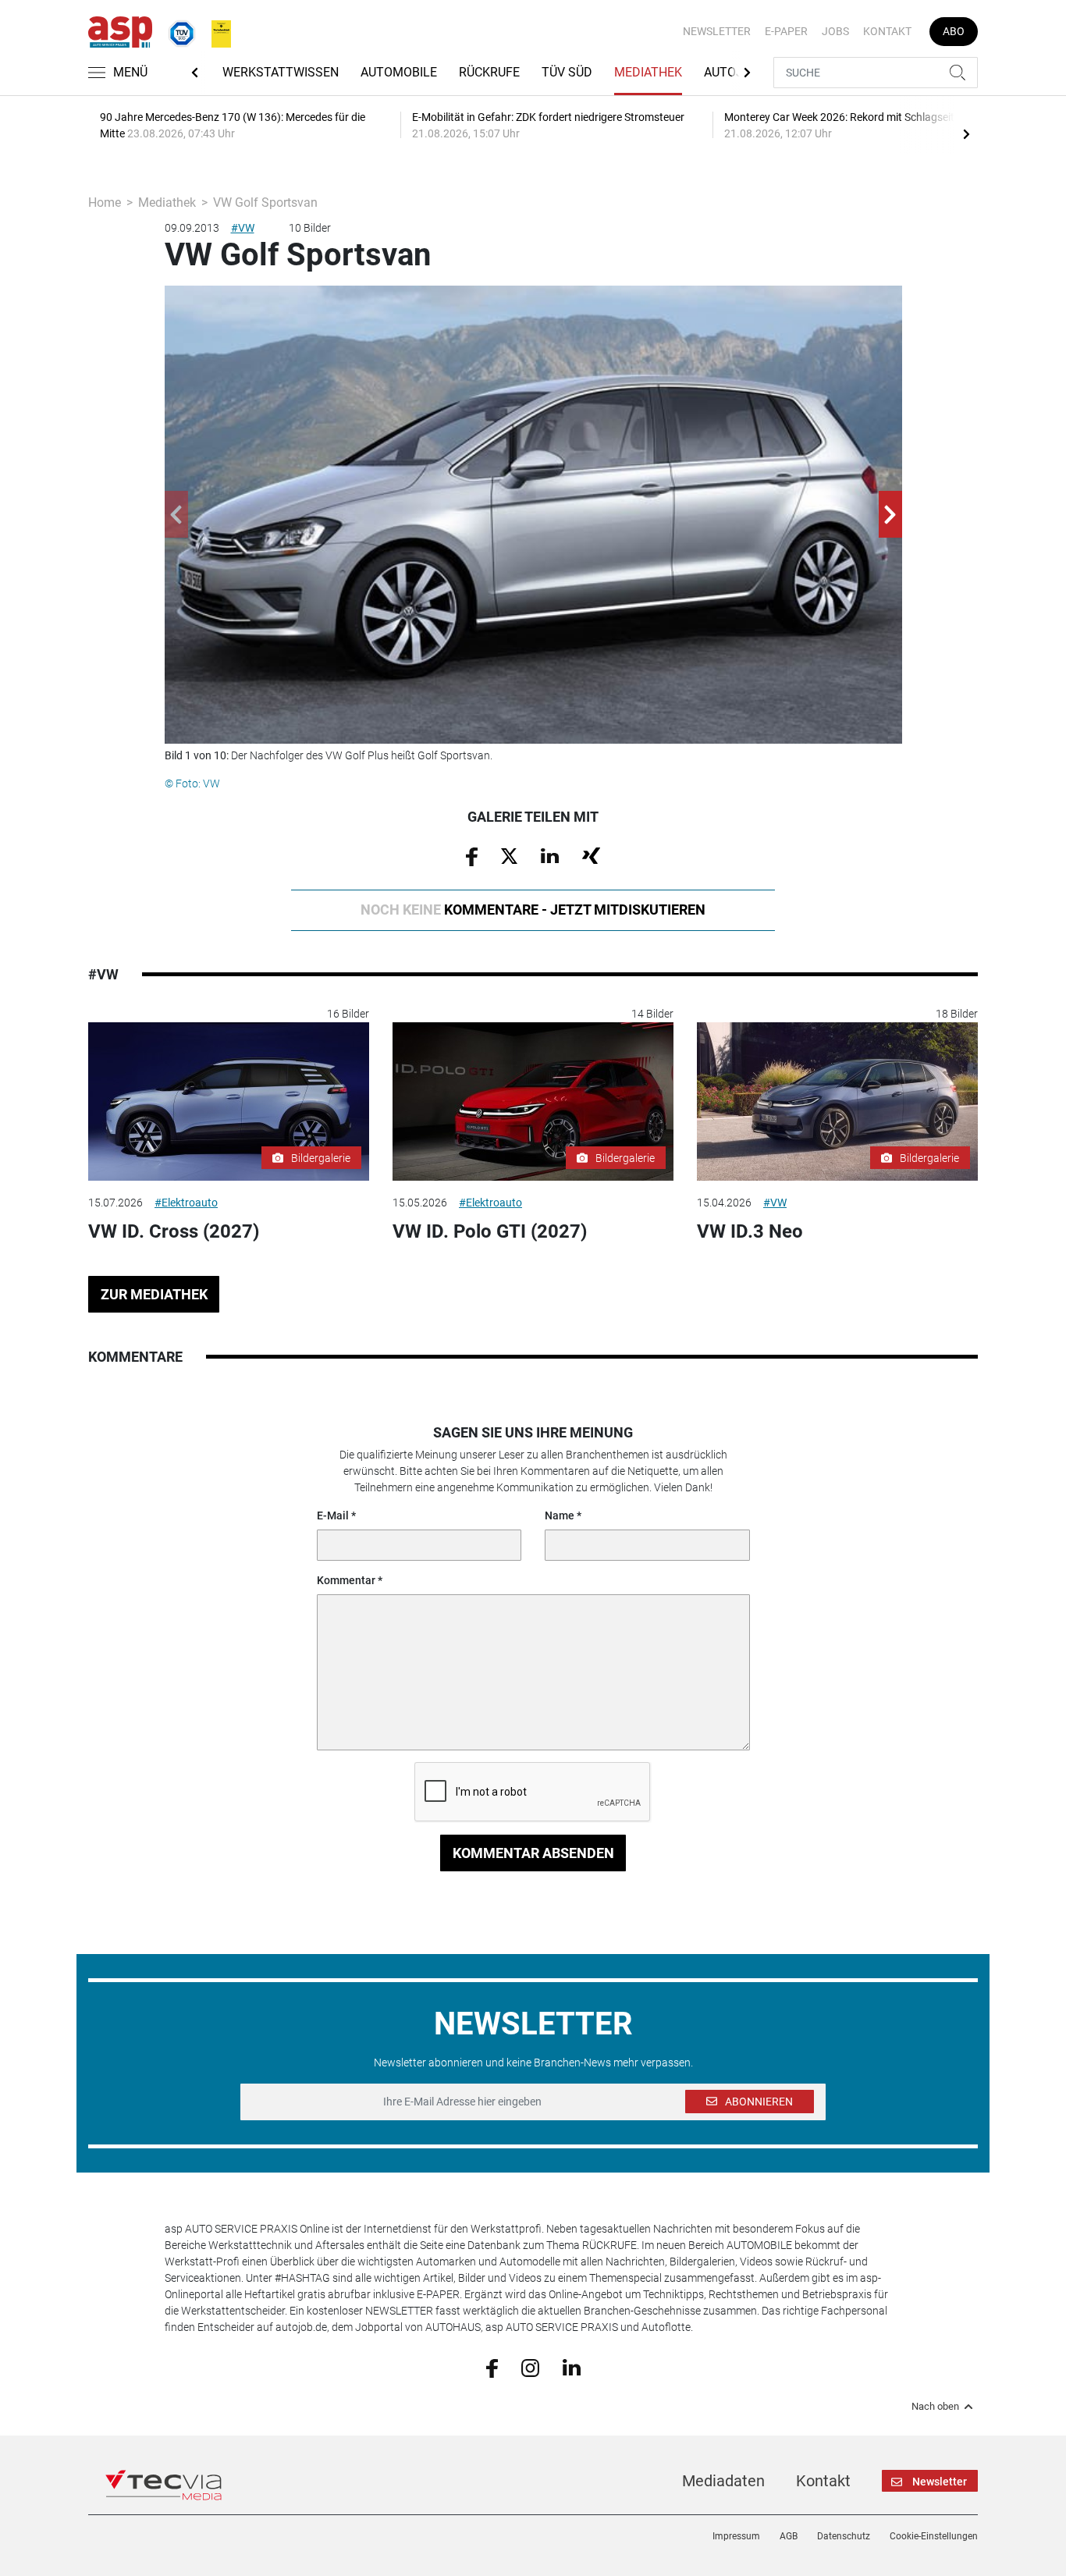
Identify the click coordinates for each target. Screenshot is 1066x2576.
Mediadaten (723, 2481)
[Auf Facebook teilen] (472, 855)
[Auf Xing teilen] (591, 855)
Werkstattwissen (281, 72)
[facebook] (492, 2367)
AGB (789, 2536)
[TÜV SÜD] (177, 30)
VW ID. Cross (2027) (174, 1231)
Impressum (736, 2536)
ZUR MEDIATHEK (154, 1294)
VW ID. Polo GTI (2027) (490, 1231)
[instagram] (530, 2367)
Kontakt (887, 31)
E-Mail (333, 1515)
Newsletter (717, 31)
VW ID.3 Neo (750, 1231)
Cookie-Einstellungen (934, 2536)
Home (105, 203)
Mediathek (648, 72)
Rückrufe (489, 72)
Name (560, 1515)
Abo (954, 31)
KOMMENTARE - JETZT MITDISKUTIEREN (533, 910)
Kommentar (346, 1580)
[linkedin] (572, 2367)
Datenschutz (844, 2536)
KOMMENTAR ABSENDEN (533, 1853)
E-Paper (786, 31)
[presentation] (966, 133)
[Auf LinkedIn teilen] (550, 855)
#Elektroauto (186, 1203)
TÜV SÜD (567, 72)
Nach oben (935, 2407)
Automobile (399, 72)
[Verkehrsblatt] (215, 30)
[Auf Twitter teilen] (509, 855)
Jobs (835, 31)
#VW (243, 228)
